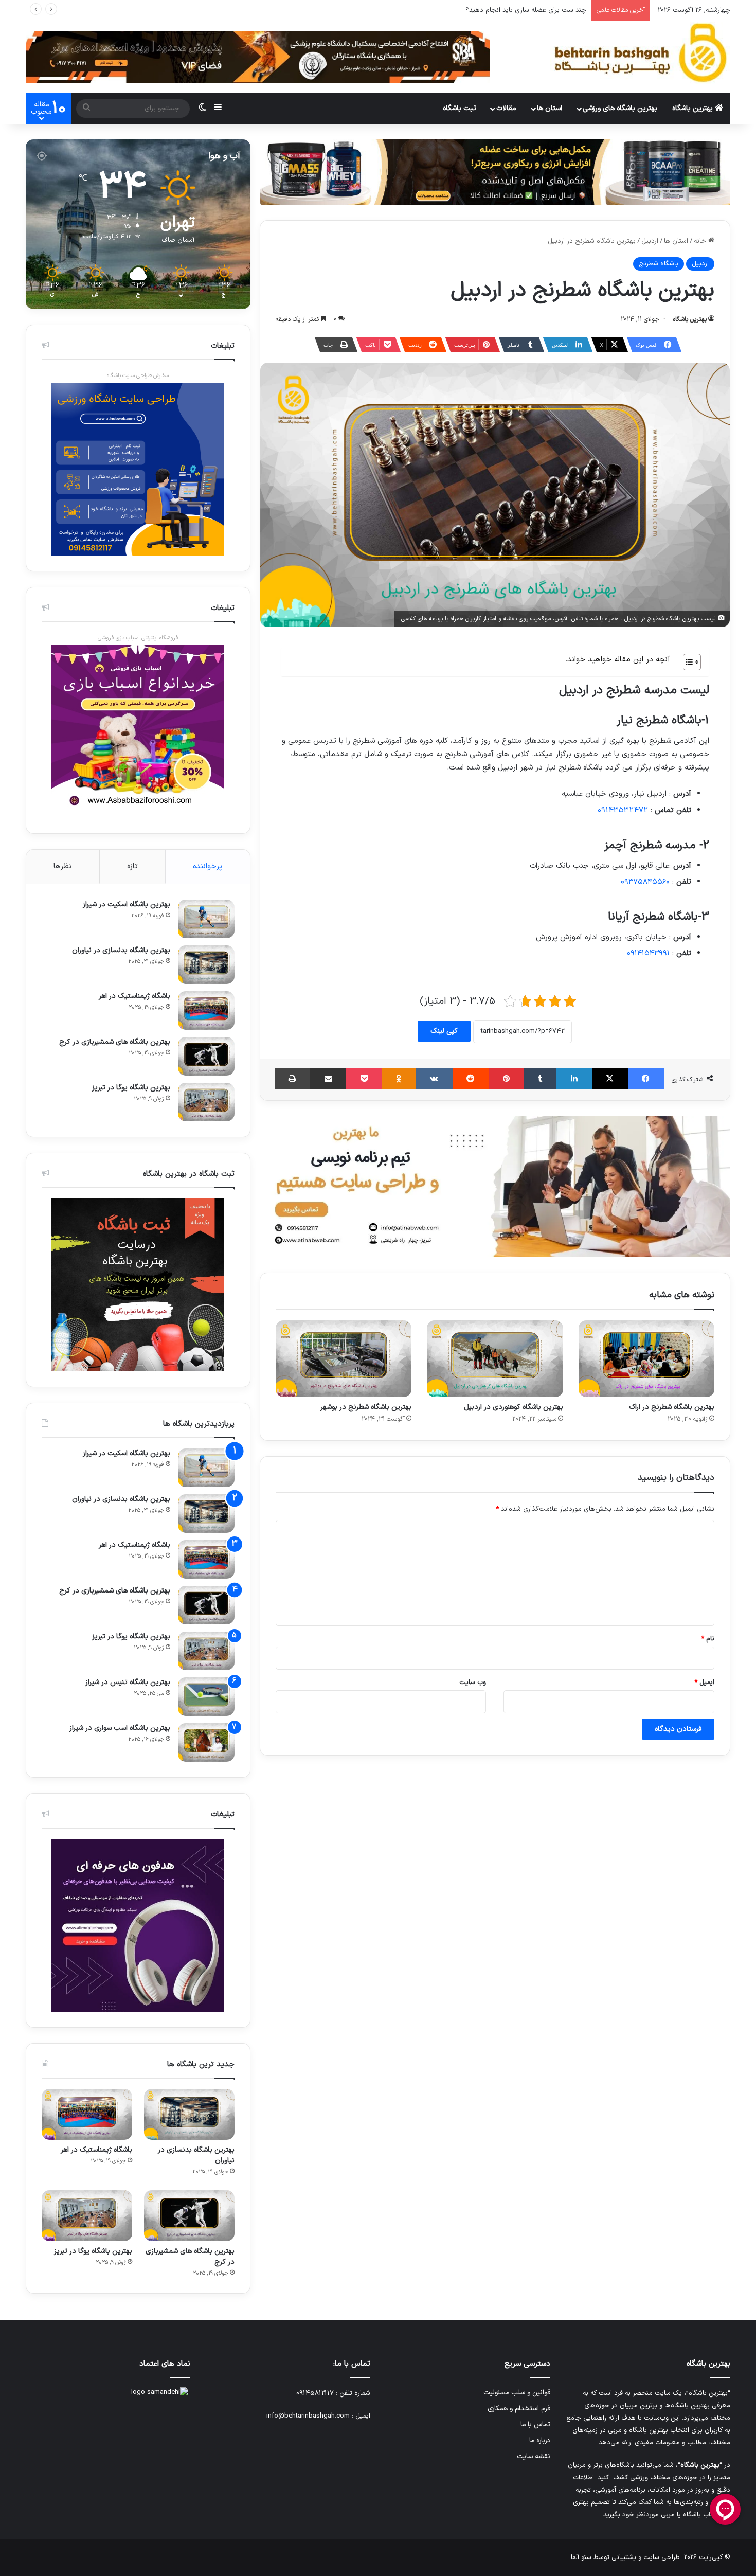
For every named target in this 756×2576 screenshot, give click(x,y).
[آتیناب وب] (495, 1187)
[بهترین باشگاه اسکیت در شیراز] (206, 919)
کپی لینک (444, 1031)
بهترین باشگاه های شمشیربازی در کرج (115, 1042)
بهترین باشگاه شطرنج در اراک (672, 1407)
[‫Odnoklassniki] (399, 1079)
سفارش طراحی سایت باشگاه (138, 376)
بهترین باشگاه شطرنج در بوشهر (366, 1407)
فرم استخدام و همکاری (519, 2409)
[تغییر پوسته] (203, 109)
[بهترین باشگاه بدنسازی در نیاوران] (206, 965)
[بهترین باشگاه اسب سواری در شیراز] (206, 1742)
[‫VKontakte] (434, 1079)
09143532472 (623, 810)
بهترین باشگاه (694, 108)
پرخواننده (208, 866)
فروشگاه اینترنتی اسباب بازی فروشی (138, 638)
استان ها (550, 108)
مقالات (506, 108)
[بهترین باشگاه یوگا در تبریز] (206, 1102)
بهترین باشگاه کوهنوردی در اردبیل (514, 1407)
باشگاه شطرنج (659, 264)
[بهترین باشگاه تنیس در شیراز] (206, 1697)
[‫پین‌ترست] (506, 1079)
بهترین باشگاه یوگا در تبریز (131, 1088)
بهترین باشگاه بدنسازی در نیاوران (121, 950)
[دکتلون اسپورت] (495, 172)
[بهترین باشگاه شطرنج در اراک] (646, 1359)
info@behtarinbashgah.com (308, 2416)
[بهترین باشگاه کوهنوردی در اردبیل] (495, 1359)
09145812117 (315, 2393)
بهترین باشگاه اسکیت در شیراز (127, 905)
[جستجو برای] (86, 109)
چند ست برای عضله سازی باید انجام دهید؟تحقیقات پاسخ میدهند (494, 10)
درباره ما (540, 2440)
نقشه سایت (534, 2456)
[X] (610, 1079)
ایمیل (704, 1683)
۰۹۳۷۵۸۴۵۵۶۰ (645, 882)
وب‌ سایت (473, 1683)
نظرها (62, 866)
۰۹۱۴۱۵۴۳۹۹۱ (648, 953)
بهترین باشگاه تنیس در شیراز (128, 1682)
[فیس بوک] (646, 1079)
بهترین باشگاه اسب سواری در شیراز (120, 1728)
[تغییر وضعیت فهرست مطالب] (687, 662)
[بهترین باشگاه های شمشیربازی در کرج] (206, 1056)
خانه (701, 241)
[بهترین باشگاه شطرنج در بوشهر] (344, 1359)
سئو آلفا (581, 2557)
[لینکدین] (574, 1079)
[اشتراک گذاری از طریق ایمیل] (328, 1079)
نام (708, 1639)
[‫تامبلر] (540, 1079)
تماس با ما (535, 2425)
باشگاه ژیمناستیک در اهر (134, 996)
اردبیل (650, 241)
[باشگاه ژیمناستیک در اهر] (206, 1010)
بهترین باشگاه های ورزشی (620, 108)
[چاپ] (292, 1079)
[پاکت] (364, 1079)
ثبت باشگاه (460, 108)
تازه (132, 866)
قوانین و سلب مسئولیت (517, 2393)
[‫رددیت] (471, 1079)
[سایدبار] (218, 109)
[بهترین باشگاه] (640, 53)
